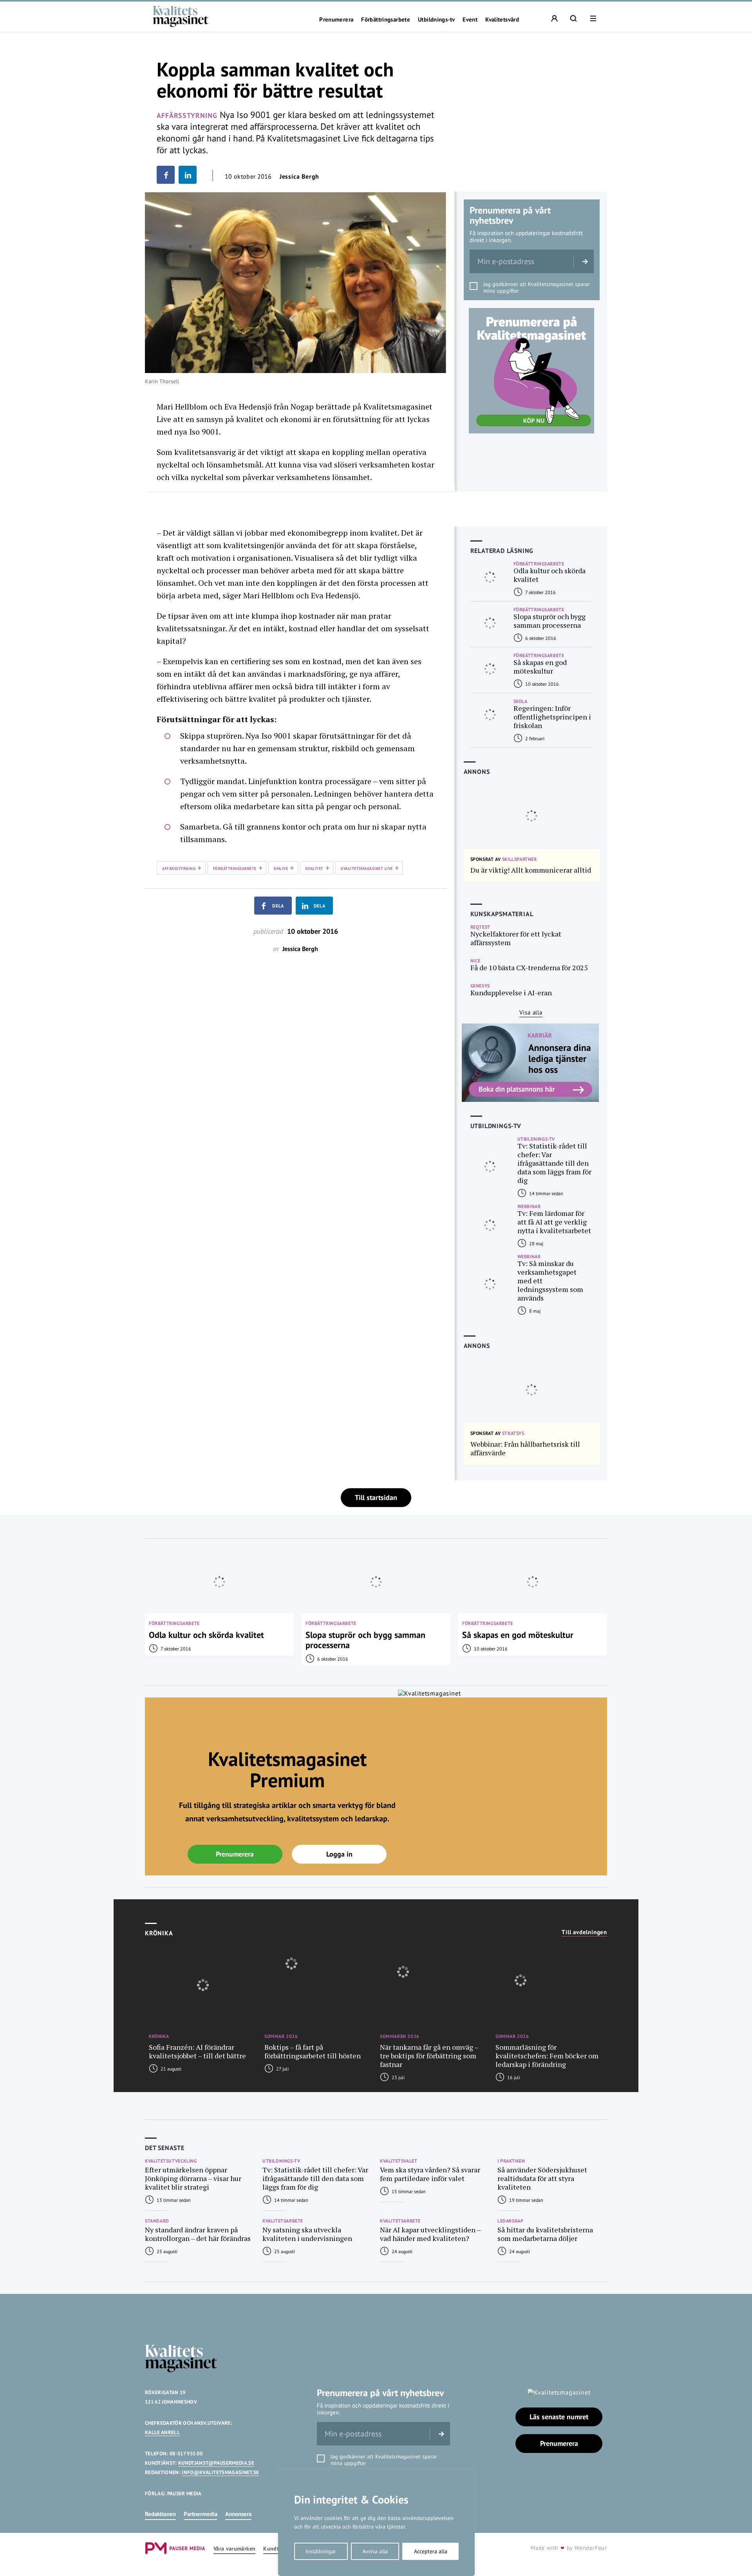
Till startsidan (376, 1497)
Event (470, 20)
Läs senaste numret (559, 2417)
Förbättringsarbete (386, 20)
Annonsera (238, 2514)
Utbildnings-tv (436, 20)
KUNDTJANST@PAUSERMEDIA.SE (216, 2463)
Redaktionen (160, 2514)
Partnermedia (201, 2514)
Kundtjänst (277, 2549)
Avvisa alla (375, 2551)
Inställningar (321, 2551)
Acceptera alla (431, 2551)
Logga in (339, 1854)
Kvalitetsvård (502, 20)
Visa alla (531, 1012)
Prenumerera (336, 20)
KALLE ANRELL (162, 2432)
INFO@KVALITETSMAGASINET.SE (220, 2472)
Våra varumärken (234, 2549)
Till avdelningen (584, 1932)
